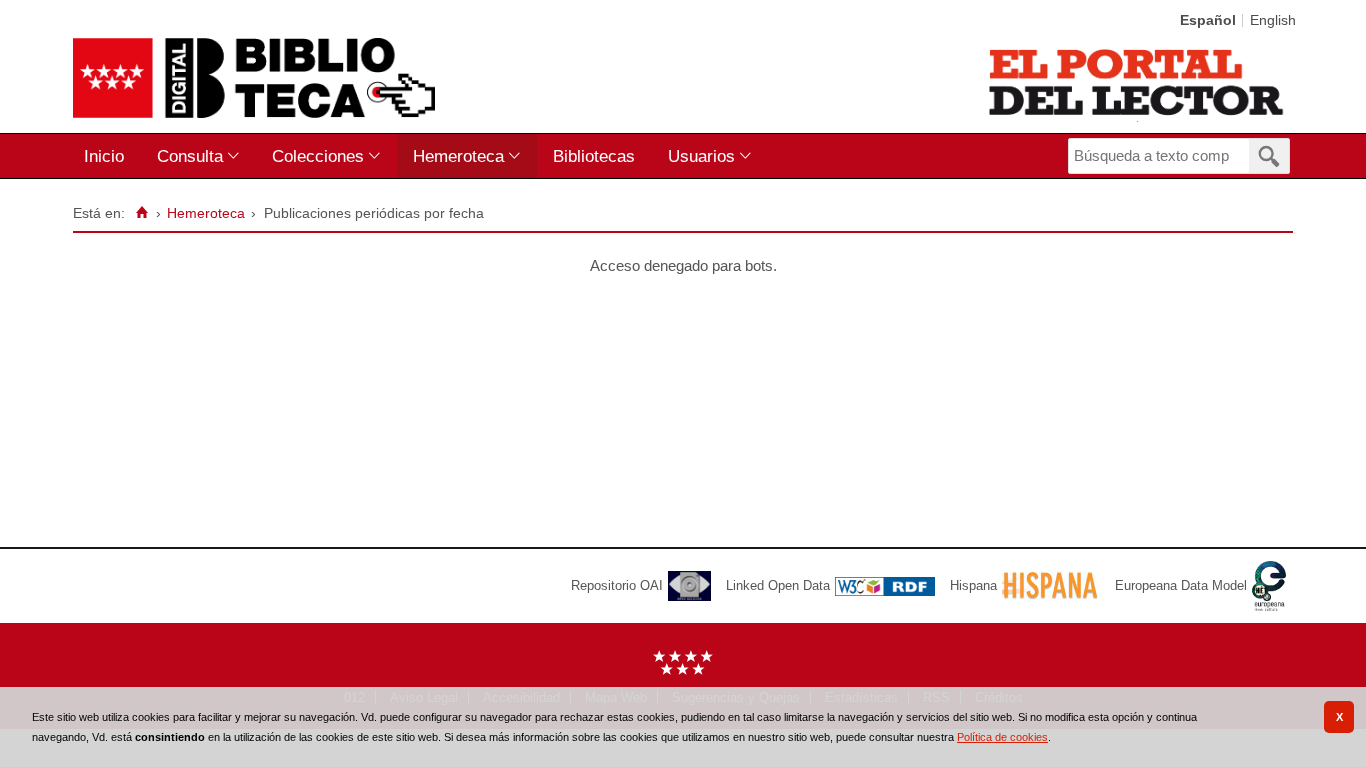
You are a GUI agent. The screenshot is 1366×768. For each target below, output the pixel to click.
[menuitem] (108, 156)
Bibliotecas (594, 156)
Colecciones (318, 156)
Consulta (190, 156)
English (1273, 20)
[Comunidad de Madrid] (683, 670)
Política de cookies (1002, 737)
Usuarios (701, 156)
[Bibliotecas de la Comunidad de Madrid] (1137, 82)
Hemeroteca (458, 156)
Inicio (104, 156)
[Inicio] (141, 213)
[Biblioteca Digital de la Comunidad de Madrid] (254, 78)
